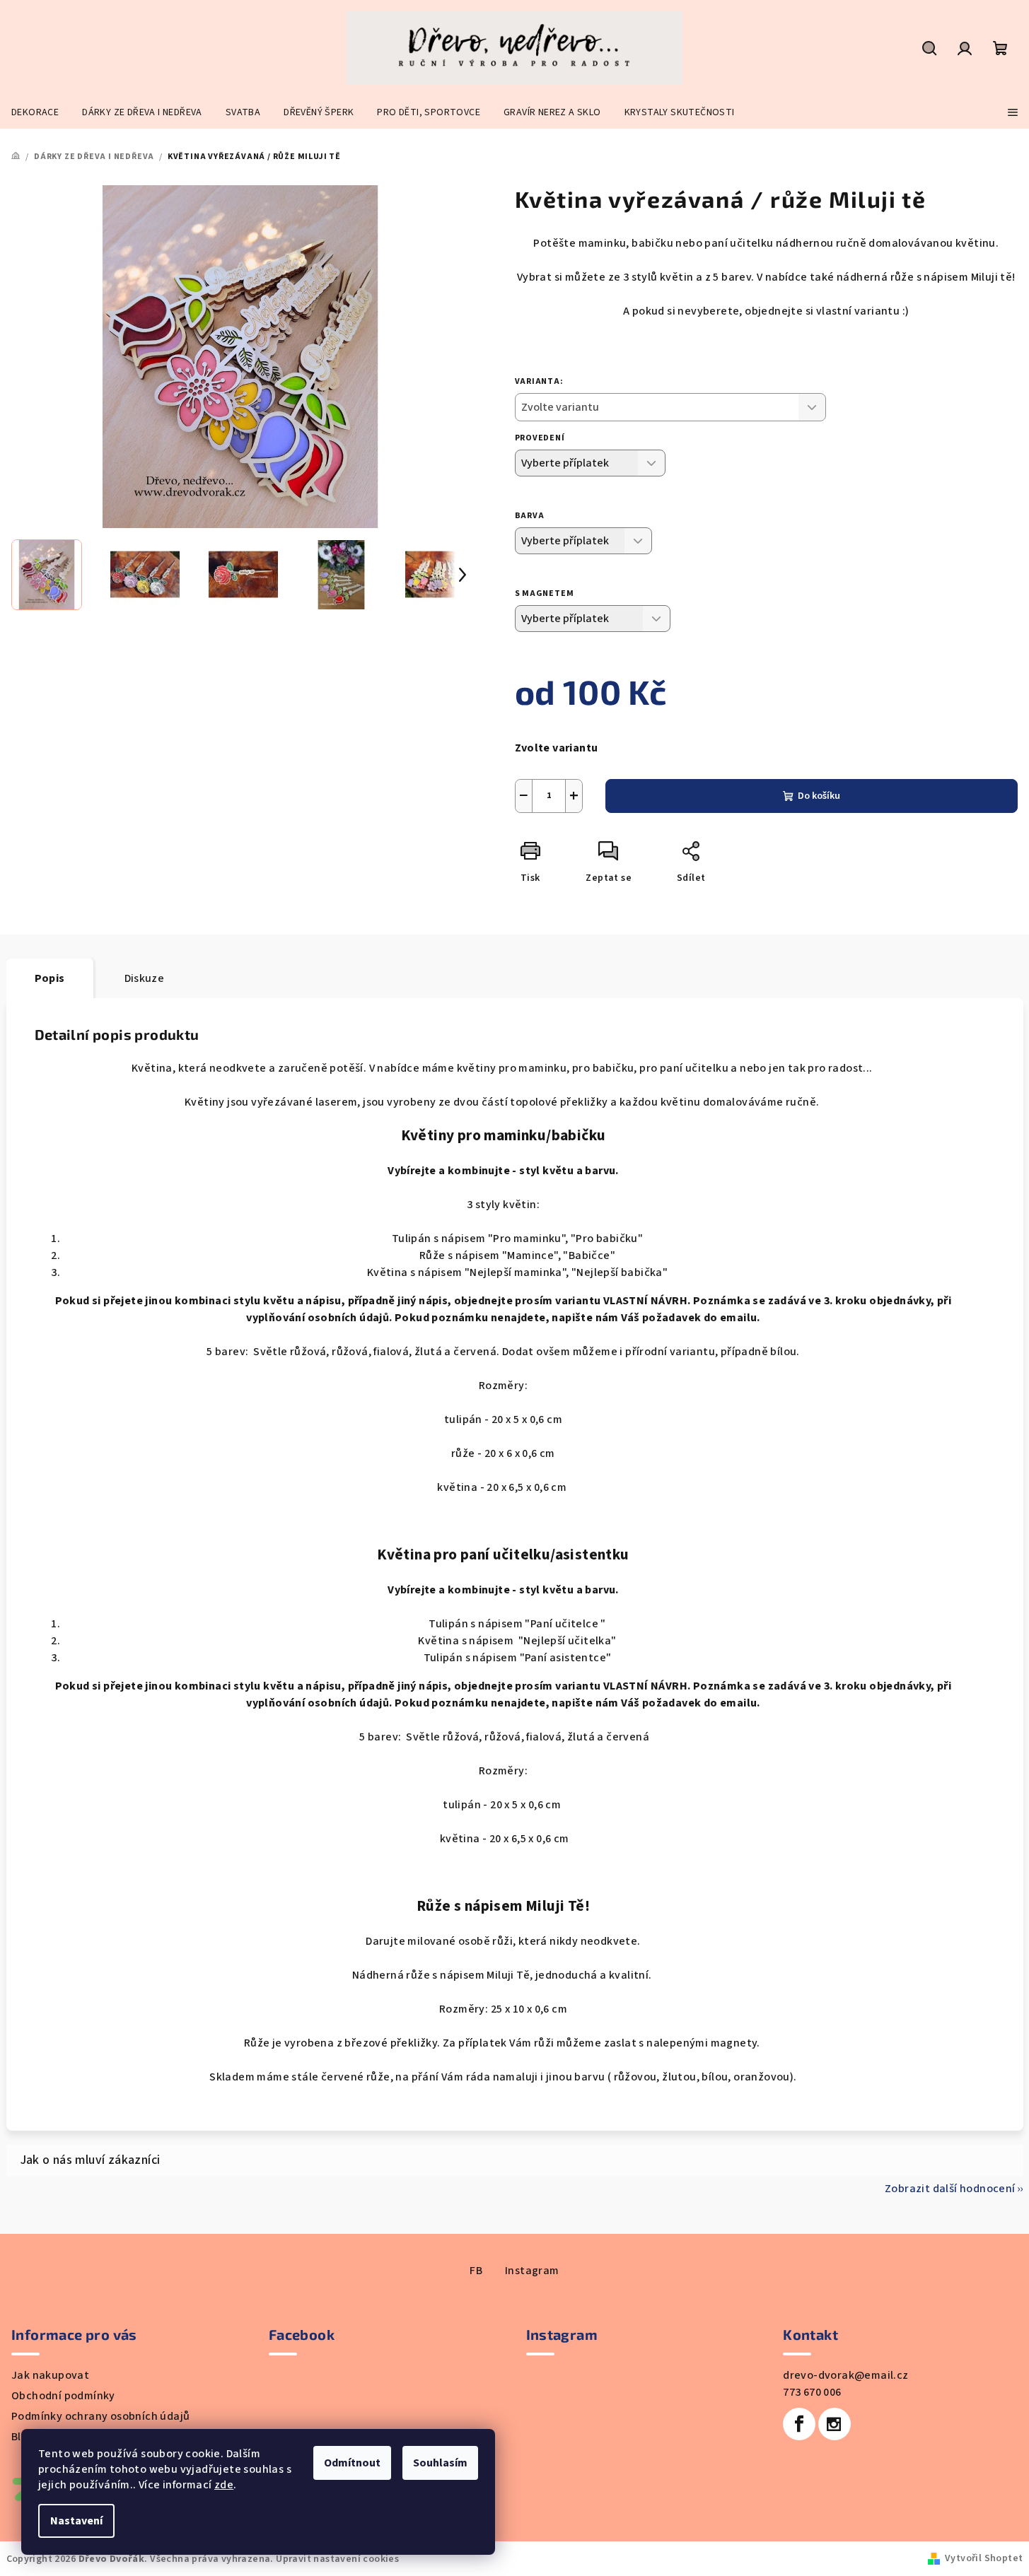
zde (224, 2485)
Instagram (532, 2271)
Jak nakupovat (50, 2375)
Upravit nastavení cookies (337, 2559)
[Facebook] (799, 2424)
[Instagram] (835, 2424)
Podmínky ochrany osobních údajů (100, 2416)
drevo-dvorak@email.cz (845, 2375)
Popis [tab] (50, 978)
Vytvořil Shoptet (984, 2558)
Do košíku (819, 796)
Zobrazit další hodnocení (950, 2189)
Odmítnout (352, 2463)
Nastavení (76, 2521)
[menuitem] (35, 112)
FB (476, 2271)
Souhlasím (440, 2463)
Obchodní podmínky (63, 2396)
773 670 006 (812, 2392)
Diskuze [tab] (145, 978)
